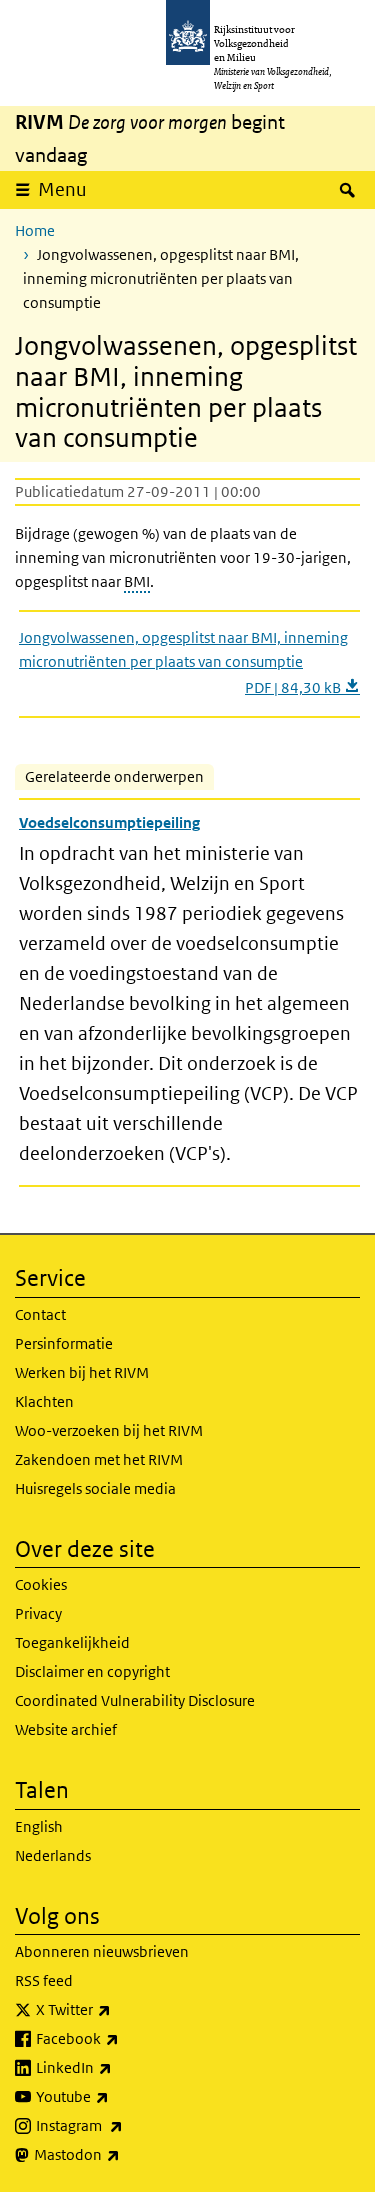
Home (35, 230)
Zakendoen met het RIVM (99, 1459)
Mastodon (121, 2154)
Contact (40, 1314)
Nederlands (53, 1855)
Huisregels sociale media (95, 1488)
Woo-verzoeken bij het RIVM (109, 1430)
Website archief (66, 1729)
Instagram (123, 2125)
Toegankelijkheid (72, 1642)
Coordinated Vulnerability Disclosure (135, 1700)
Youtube (116, 2096)
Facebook (121, 2038)
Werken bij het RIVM (82, 1372)
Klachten (44, 1401)
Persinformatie (64, 1343)
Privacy (38, 1613)
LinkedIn (118, 2067)
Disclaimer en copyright (92, 1671)
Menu (62, 189)
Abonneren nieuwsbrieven (102, 1951)
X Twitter (117, 2009)
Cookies (41, 1584)
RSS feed (44, 1980)
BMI (137, 581)
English (39, 1826)
